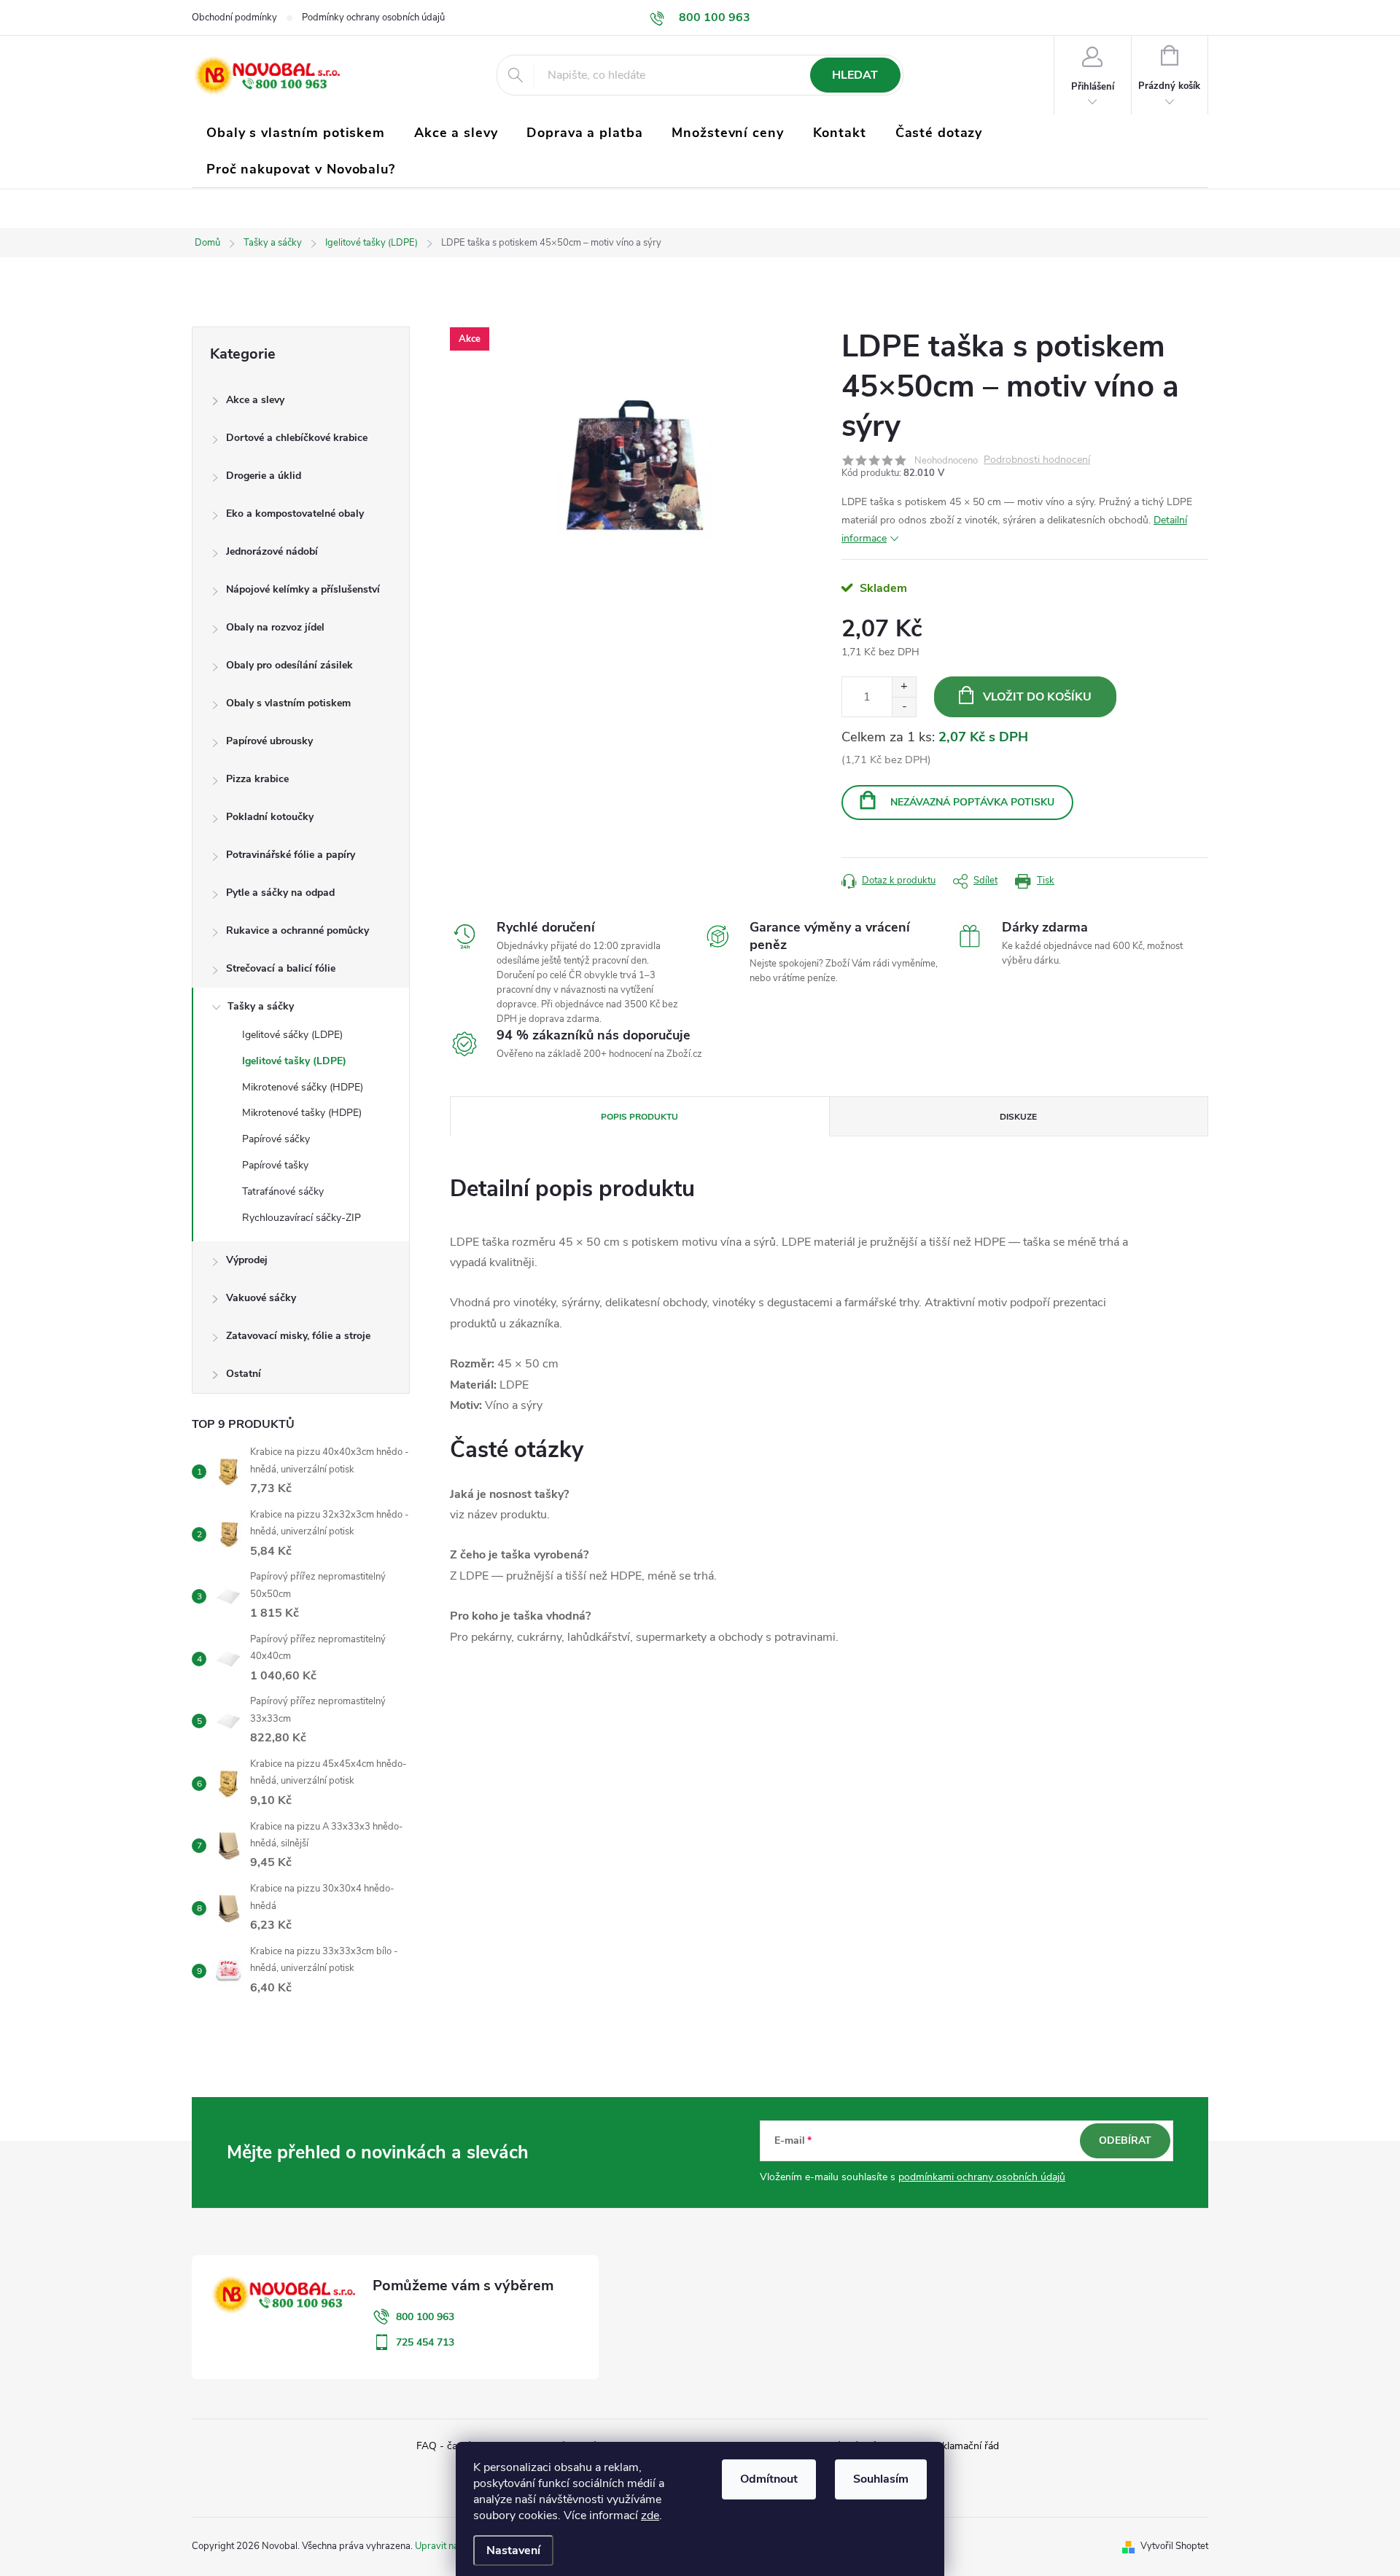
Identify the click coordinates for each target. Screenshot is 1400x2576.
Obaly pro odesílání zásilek (289, 665)
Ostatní (244, 1374)
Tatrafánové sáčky (283, 1191)
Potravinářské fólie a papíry (291, 855)
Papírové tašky (275, 1165)
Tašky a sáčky (261, 1006)
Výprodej (247, 1260)
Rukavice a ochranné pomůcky (297, 930)
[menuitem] (296, 133)
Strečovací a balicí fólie (281, 968)
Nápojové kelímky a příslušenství (303, 589)
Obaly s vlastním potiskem (288, 703)
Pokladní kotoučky (270, 817)
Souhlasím (881, 2479)
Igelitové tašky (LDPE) (294, 1061)
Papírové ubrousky (269, 741)
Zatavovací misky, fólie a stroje (298, 1336)
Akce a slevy (255, 400)
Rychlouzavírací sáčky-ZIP (302, 1218)
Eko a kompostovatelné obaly (295, 514)
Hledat (855, 75)
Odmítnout (769, 2479)
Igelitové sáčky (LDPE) (292, 1035)
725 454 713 (425, 2342)
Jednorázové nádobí (272, 551)
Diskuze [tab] (1018, 1117)
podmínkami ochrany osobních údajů (982, 2177)
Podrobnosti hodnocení (1037, 460)
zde (650, 2515)
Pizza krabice (257, 779)
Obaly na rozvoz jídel (275, 627)
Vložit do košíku (1037, 697)
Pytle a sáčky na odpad (280, 893)
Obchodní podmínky (234, 17)
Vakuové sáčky (261, 1298)
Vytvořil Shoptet (1174, 2546)
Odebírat (1125, 2140)
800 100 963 (425, 2317)
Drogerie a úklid (264, 476)
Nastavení (513, 2550)
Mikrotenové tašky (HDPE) (302, 1113)
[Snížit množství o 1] (904, 707)
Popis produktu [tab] (639, 1117)
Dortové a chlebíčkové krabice (297, 438)
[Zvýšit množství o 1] (904, 687)
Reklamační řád (964, 2446)
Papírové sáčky (276, 1139)
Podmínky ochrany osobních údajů (373, 17)
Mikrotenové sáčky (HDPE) (303, 1087)
